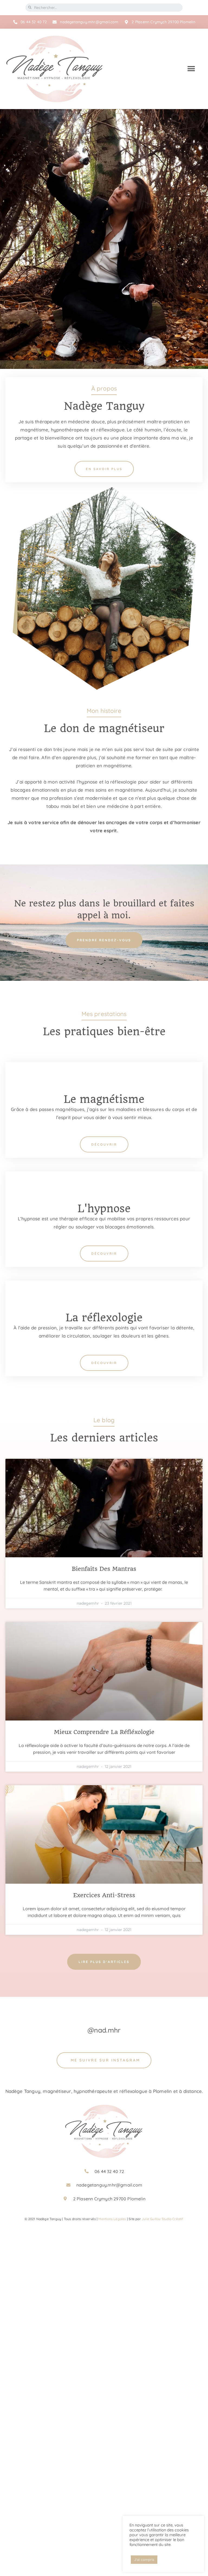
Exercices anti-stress (104, 1895)
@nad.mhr (104, 2030)
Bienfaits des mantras (104, 1569)
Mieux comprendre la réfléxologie (104, 1732)
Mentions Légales (112, 2219)
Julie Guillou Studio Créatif (162, 2219)
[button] (191, 69)
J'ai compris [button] (144, 2559)
